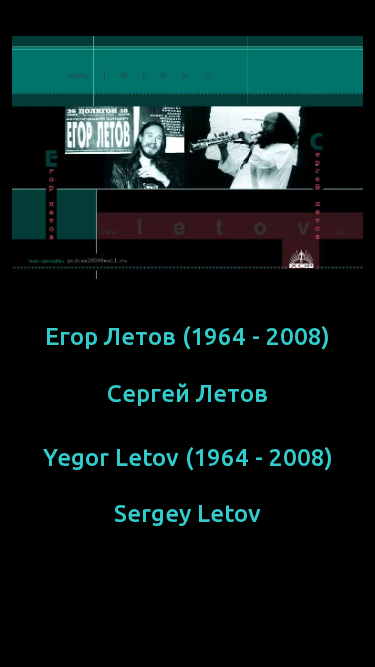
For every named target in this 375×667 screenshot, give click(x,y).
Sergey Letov (187, 513)
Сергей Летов (187, 393)
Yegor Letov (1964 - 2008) (188, 457)
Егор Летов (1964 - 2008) (187, 336)
